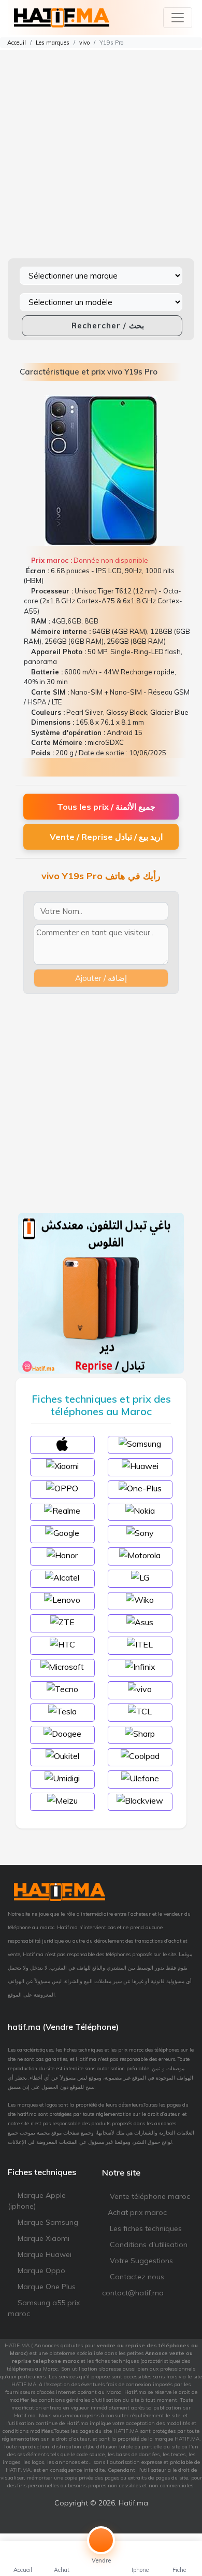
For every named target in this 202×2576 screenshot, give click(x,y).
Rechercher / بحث (106, 326)
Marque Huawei (44, 2254)
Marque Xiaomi (42, 2238)
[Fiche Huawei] (140, 1465)
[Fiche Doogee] (62, 1733)
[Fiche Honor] (62, 1555)
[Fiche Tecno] (62, 1688)
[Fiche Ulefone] (140, 1778)
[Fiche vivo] (140, 1688)
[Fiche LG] (140, 1577)
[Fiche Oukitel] (62, 1755)
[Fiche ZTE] (62, 1622)
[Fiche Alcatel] (62, 1577)
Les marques (53, 43)
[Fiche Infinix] (140, 1666)
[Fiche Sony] (140, 1532)
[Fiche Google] (62, 1532)
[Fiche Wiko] (140, 1599)
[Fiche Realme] (62, 1510)
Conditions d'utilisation (148, 2245)
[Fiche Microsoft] (62, 1666)
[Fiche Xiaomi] (62, 1465)
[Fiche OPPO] (62, 1488)
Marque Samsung (47, 2222)
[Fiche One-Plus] (140, 1488)
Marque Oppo (40, 2270)
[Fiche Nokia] (140, 1510)
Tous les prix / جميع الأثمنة (106, 807)
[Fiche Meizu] (62, 1800)
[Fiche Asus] (140, 1622)
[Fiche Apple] (62, 1443)
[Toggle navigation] (178, 18)
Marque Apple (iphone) (37, 2201)
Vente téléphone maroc (149, 2196)
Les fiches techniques (145, 2228)
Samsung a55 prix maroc (44, 2308)
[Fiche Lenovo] (62, 1599)
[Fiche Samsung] (140, 1443)
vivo (84, 43)
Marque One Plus (46, 2287)
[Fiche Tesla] (62, 1711)
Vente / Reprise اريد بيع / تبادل (106, 837)
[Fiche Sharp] (140, 1733)
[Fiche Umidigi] (62, 1778)
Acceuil (16, 43)
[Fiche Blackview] (140, 1800)
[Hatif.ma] (62, 18)
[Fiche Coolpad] (140, 1755)
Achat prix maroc (137, 2212)
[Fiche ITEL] (140, 1644)
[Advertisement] (101, 151)
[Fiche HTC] (62, 1644)
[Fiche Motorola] (140, 1555)
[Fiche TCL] (140, 1711)
